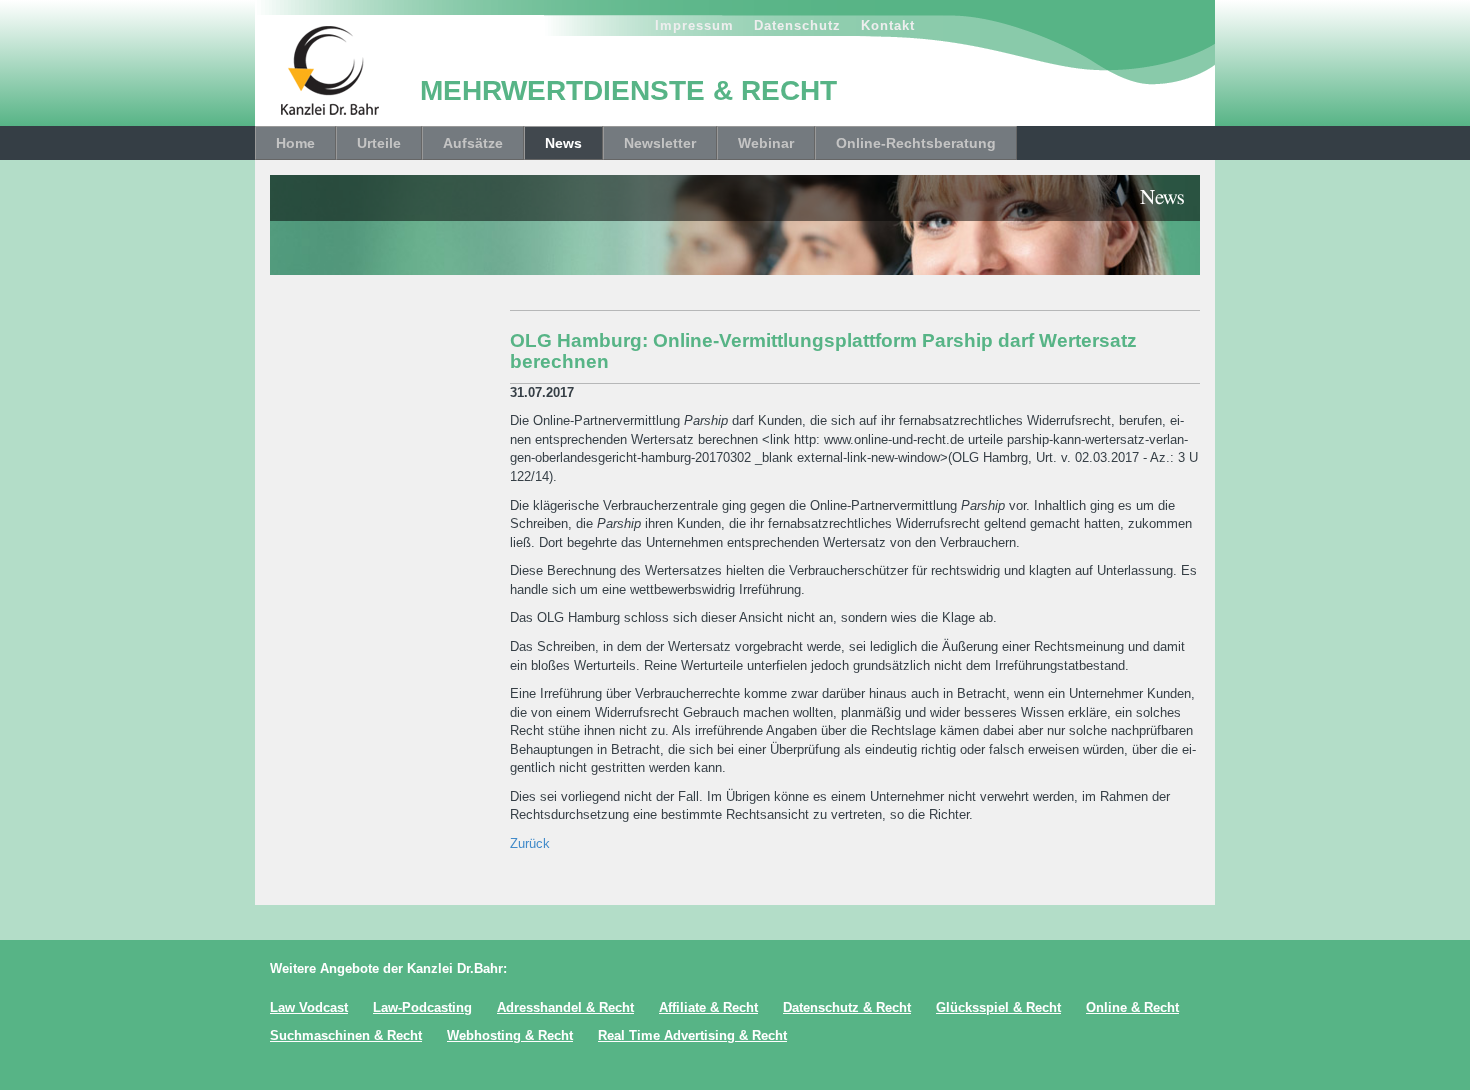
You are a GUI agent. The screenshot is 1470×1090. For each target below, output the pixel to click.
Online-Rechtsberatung (916, 143)
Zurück (530, 843)
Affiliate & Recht (708, 1007)
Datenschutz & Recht (847, 1007)
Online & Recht (1132, 1007)
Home (295, 143)
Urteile (379, 143)
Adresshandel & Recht (565, 1007)
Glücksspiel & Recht (998, 1007)
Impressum (694, 25)
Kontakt (888, 25)
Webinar (766, 143)
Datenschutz (797, 25)
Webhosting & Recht (510, 1035)
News (563, 143)
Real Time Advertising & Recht (692, 1035)
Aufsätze (473, 143)
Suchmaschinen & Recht (346, 1035)
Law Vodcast (309, 1007)
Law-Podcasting (422, 1007)
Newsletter (660, 143)
